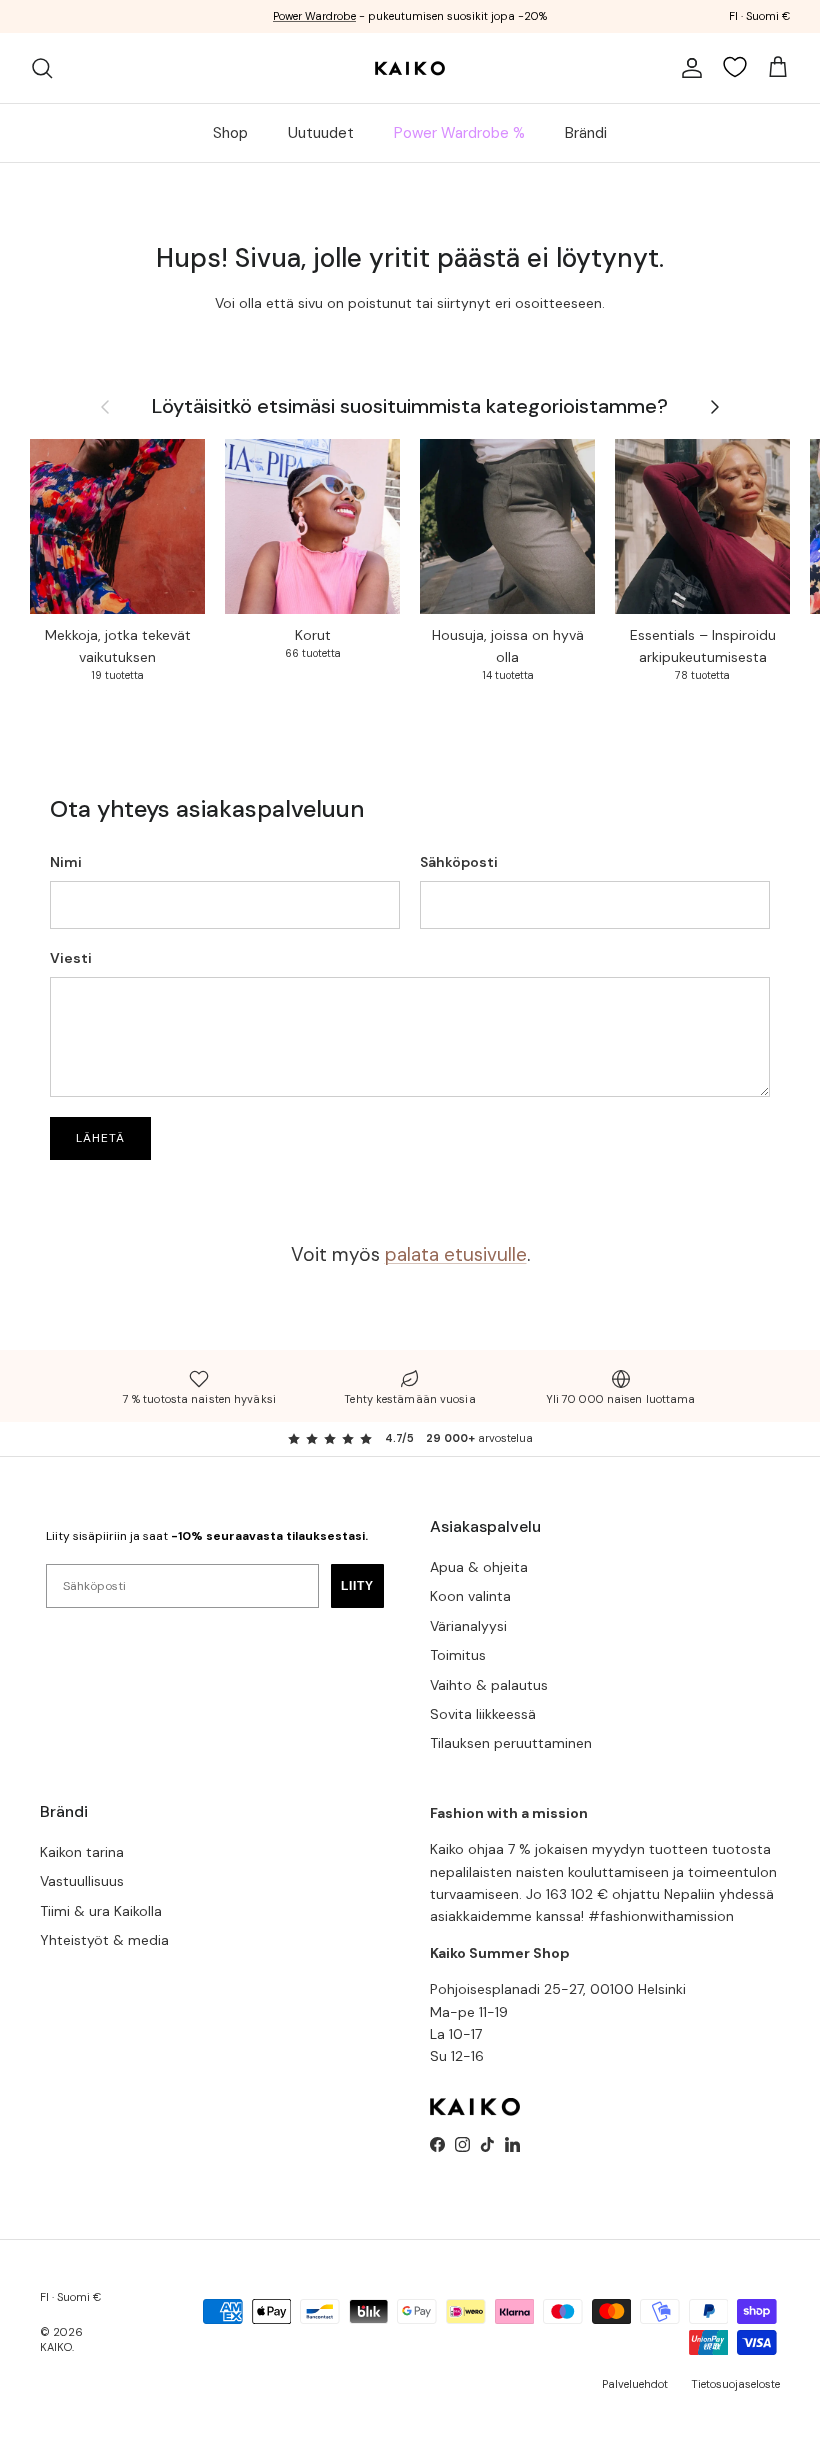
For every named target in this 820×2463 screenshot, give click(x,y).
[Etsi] (42, 68)
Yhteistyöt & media (104, 1940)
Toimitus (458, 1655)
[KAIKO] (410, 68)
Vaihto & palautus (489, 1685)
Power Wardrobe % (459, 133)
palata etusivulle (456, 1254)
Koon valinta (470, 1596)
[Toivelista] (735, 67)
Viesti (71, 958)
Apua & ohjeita (479, 1567)
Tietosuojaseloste (735, 2384)
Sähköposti (459, 862)
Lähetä (100, 1138)
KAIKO (56, 2347)
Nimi (66, 862)
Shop (230, 133)
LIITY (357, 1586)
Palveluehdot (635, 2384)
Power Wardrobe (314, 16)
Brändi (586, 133)
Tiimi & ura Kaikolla (101, 1911)
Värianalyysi (468, 1626)
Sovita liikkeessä (483, 1714)
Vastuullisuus (82, 1881)
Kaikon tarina (82, 1852)
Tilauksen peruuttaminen (511, 1743)
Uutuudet (321, 133)
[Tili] (688, 68)
